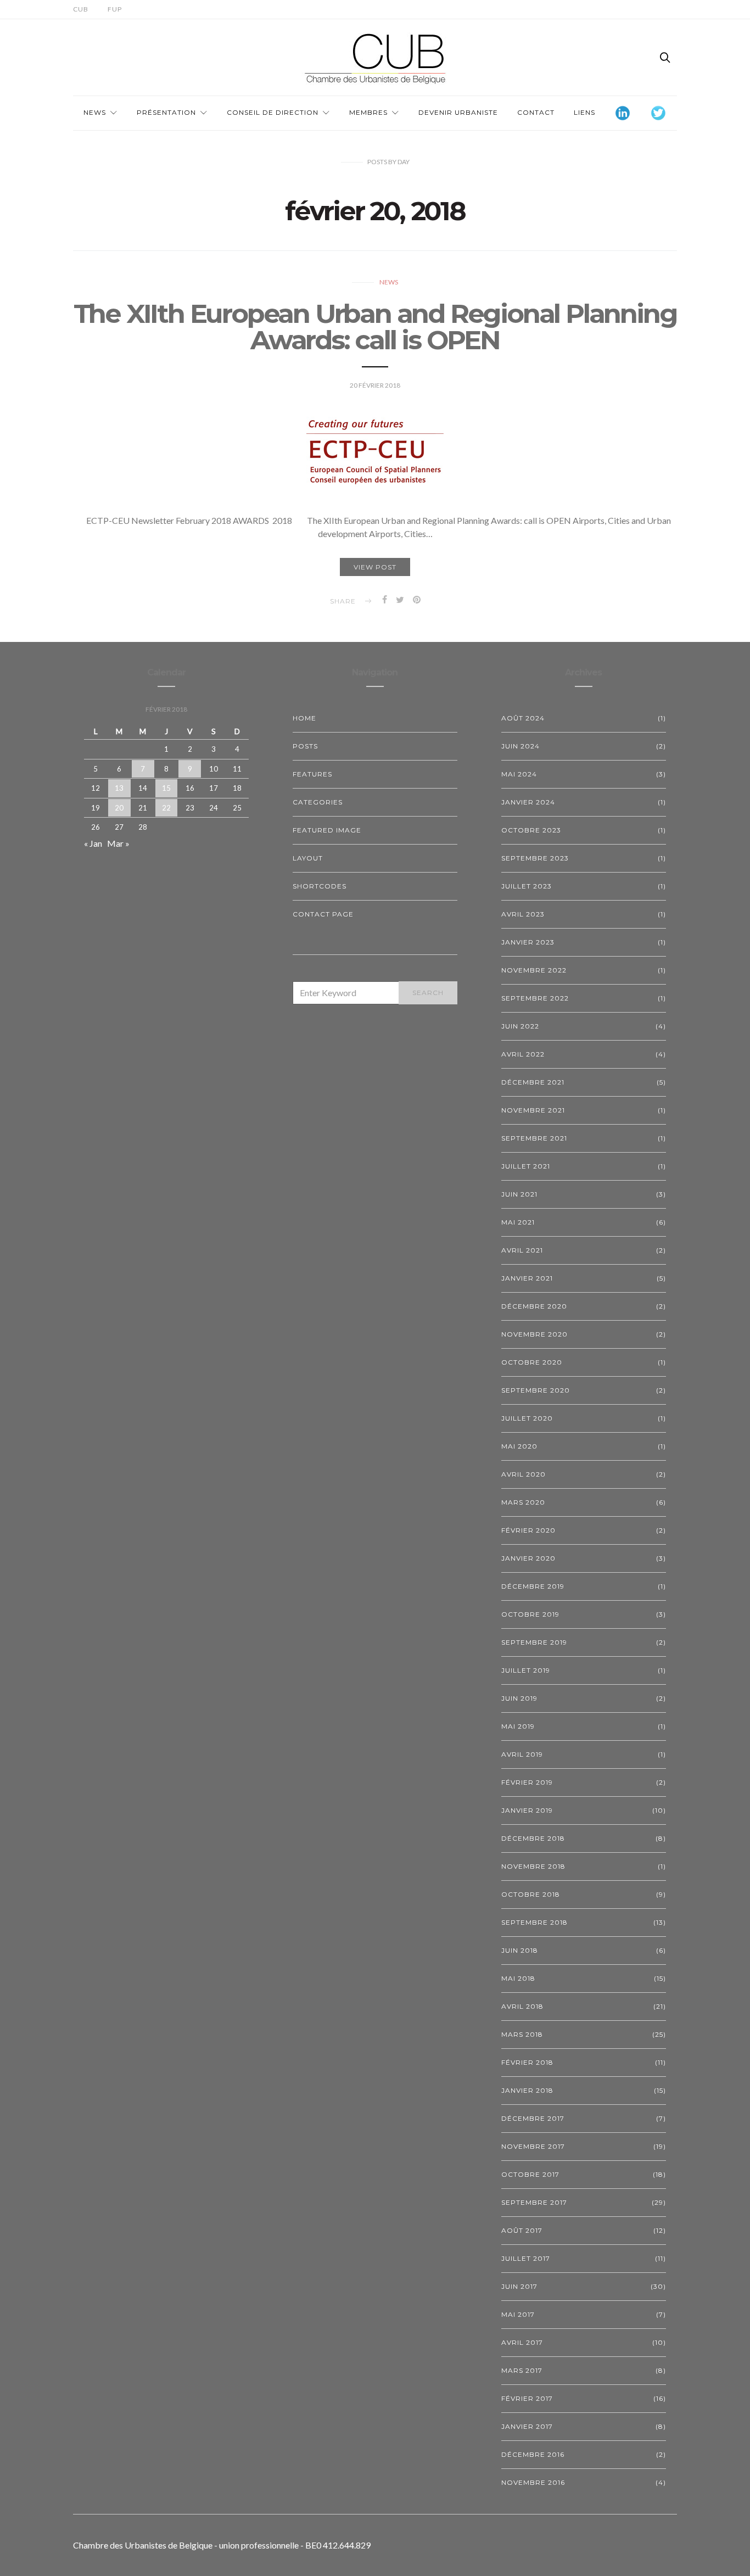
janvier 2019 (527, 1810)
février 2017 (527, 2398)
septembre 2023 (535, 858)
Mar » (118, 843)
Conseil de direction (273, 112)
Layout (308, 858)
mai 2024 (519, 774)
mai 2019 (518, 1726)
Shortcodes (320, 886)
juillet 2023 (527, 886)
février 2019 (527, 1782)
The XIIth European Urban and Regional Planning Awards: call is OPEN (375, 327)
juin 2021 (519, 1194)
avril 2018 (522, 2006)
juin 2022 (520, 1026)
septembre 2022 (535, 998)
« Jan (93, 843)
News (95, 112)
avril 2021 (522, 1250)
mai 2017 (518, 2314)
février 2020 (528, 1530)
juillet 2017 (526, 2258)
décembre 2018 (533, 1838)
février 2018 (527, 2062)
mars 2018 (522, 2034)
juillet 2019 (526, 1670)
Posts (305, 746)
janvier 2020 (528, 1558)
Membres (368, 112)
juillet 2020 (527, 1418)
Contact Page (323, 914)
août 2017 (522, 2230)
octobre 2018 (531, 1894)
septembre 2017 (534, 2202)
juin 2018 (520, 1950)
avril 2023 (523, 914)
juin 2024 (520, 746)
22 (166, 808)
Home (304, 718)
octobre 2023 (531, 830)
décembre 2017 (533, 2118)
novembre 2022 (534, 970)
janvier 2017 (527, 2426)
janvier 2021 (527, 1278)
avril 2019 (522, 1754)
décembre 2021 (533, 1082)
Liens (584, 112)
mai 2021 (518, 1222)
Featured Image (327, 830)
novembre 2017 (533, 2146)
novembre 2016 (533, 2482)
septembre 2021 (534, 1138)
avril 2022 (523, 1054)
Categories (318, 802)
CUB (81, 9)
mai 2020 (519, 1446)
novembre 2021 (533, 1110)
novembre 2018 (533, 1866)
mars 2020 (523, 1502)
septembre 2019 (534, 1642)
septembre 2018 (534, 1922)
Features (312, 774)
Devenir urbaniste (458, 112)
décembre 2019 (533, 1586)
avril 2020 (524, 1474)
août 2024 (523, 718)
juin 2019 (519, 1698)
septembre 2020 (536, 1390)
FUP (115, 9)
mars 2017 (522, 2370)
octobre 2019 (530, 1614)
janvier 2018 (527, 2090)
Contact (536, 112)
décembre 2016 (533, 2454)
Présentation (166, 112)
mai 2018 (518, 1978)
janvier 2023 (528, 942)
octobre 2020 (532, 1362)
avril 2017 (522, 2342)
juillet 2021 (526, 1166)
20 (119, 808)
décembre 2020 (534, 1306)
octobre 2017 (530, 2174)
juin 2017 (519, 2286)
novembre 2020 (534, 1334)
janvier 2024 (528, 802)
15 (166, 788)
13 (119, 788)
